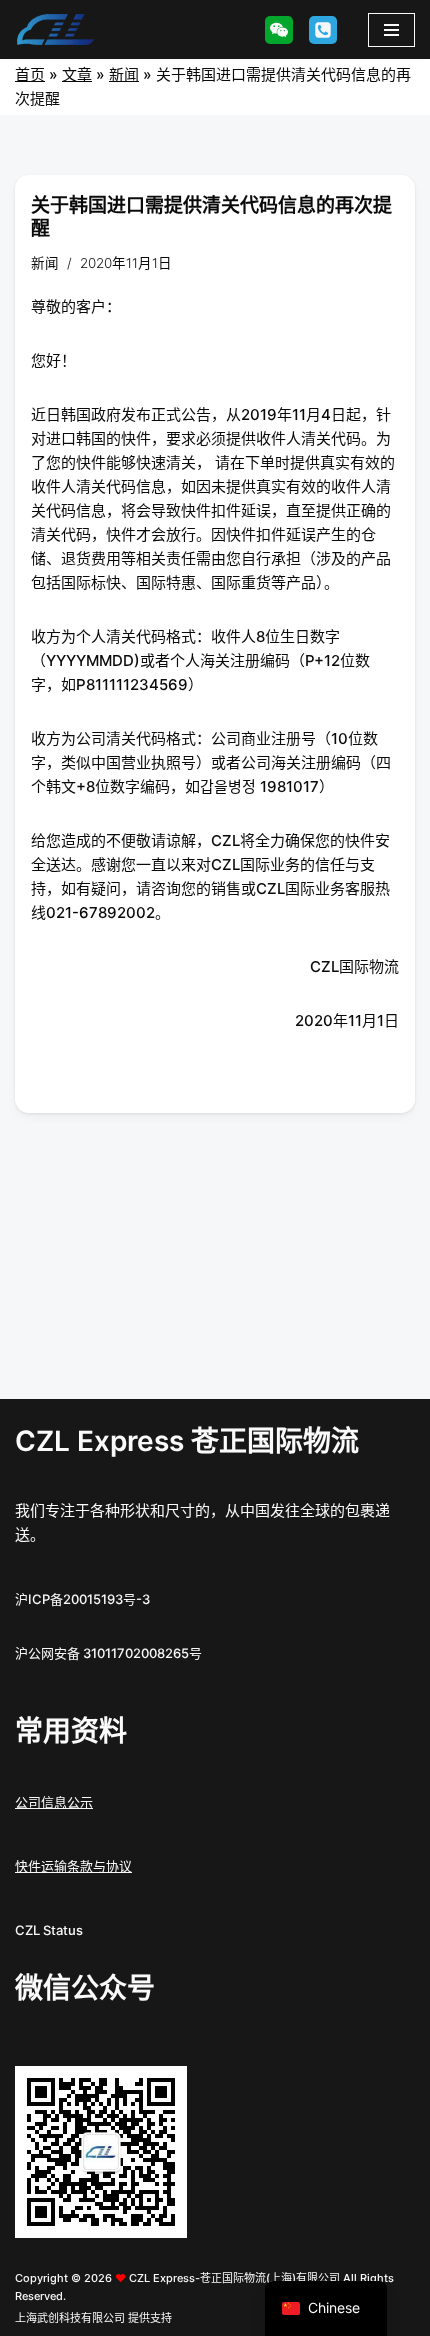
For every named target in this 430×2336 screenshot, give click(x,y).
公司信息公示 (54, 1802)
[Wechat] (279, 30)
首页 (30, 74)
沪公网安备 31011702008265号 (108, 1653)
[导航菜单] (391, 30)
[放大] (161, 2092)
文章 (77, 74)
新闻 (124, 74)
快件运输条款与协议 (73, 1866)
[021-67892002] (323, 30)
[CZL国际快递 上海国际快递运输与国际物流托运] (55, 29)
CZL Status (49, 1930)
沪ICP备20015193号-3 (82, 1599)
